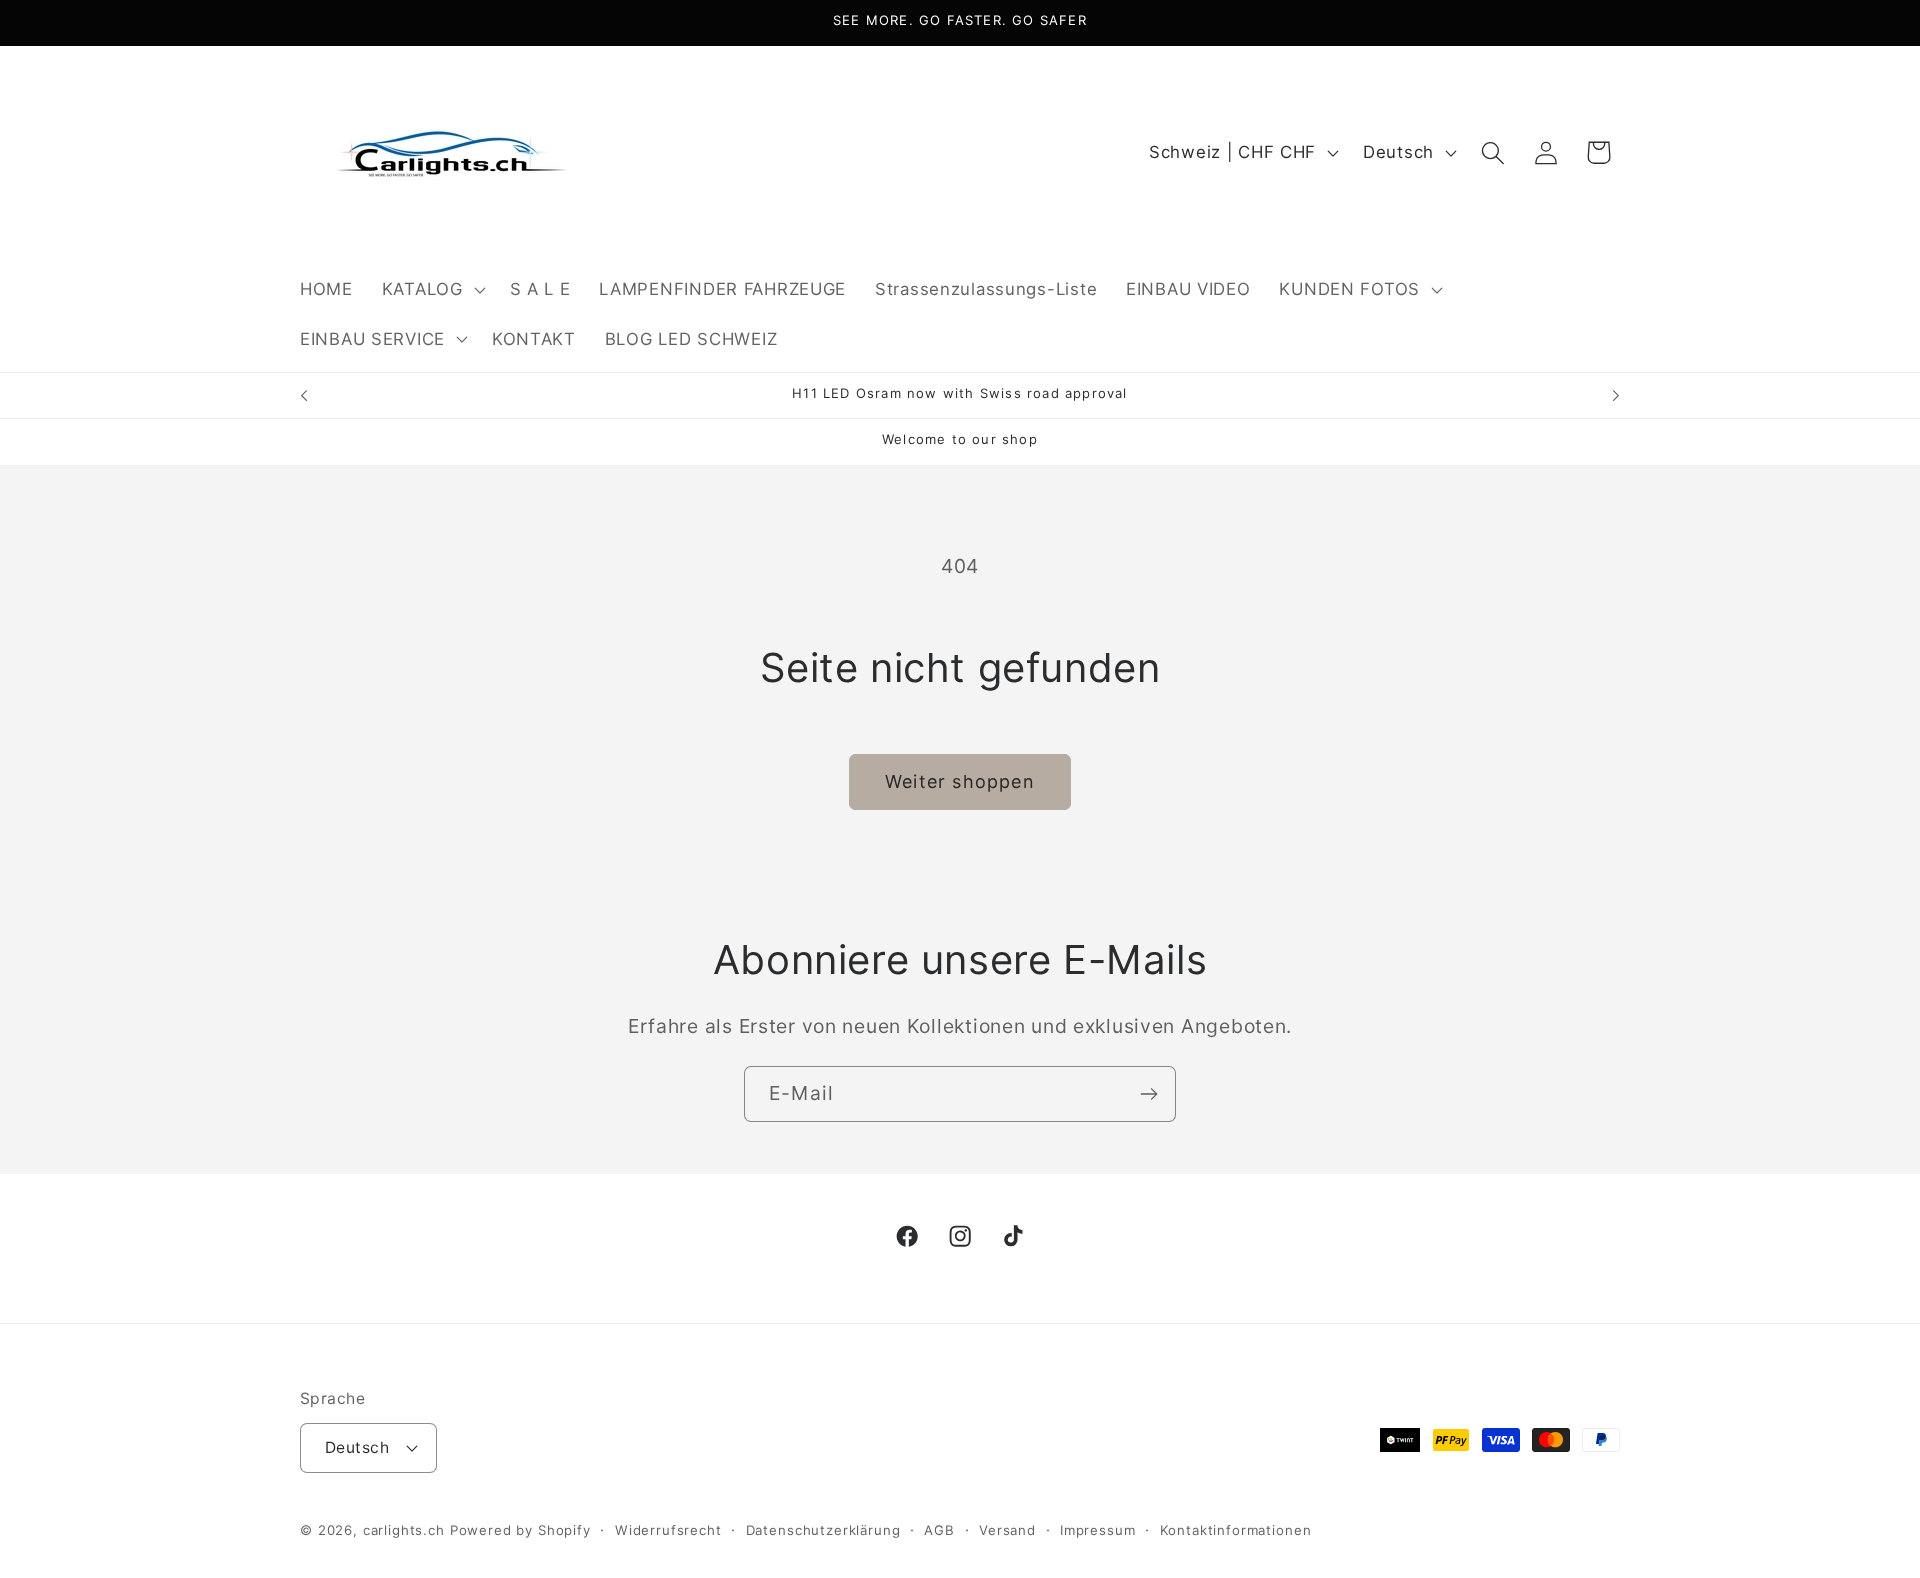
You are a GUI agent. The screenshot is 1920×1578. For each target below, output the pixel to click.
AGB (939, 1530)
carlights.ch (404, 1530)
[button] (431, 289)
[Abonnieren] (1148, 1094)
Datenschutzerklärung (823, 1530)
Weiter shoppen (960, 781)
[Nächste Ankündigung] (1616, 396)
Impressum (1098, 1530)
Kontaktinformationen (1236, 1530)
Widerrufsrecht (668, 1530)
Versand (1007, 1530)
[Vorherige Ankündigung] (304, 396)
